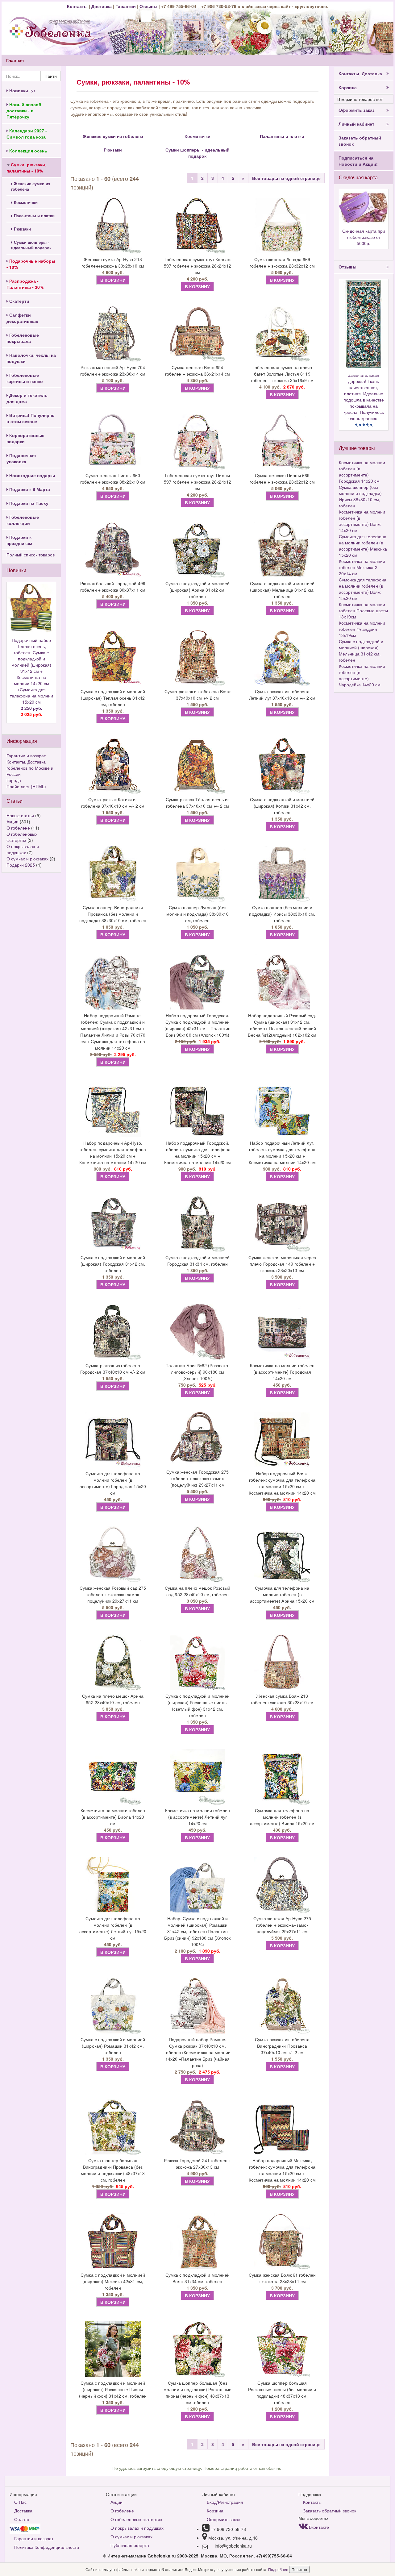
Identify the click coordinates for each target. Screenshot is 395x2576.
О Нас (20, 2502)
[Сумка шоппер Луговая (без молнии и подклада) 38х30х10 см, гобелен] (197, 874)
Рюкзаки (22, 229)
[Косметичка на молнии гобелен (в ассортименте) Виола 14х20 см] (113, 1777)
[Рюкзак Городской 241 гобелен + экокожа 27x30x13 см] (197, 2127)
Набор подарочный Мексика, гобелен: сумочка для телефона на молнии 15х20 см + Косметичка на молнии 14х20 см (282, 2170)
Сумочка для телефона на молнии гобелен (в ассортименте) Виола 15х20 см (282, 1817)
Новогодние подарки (32, 475)
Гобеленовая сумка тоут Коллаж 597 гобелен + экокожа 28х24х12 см (197, 266)
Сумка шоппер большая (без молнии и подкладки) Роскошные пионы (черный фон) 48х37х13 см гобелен (197, 2393)
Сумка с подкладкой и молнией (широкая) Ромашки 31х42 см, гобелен (113, 2046)
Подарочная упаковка (21, 458)
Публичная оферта (130, 2545)
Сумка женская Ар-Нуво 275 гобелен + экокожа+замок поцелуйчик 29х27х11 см (282, 1925)
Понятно (299, 2569)
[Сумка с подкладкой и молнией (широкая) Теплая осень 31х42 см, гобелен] (113, 658)
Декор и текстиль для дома (27, 398)
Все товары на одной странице (286, 178)
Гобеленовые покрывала (23, 338)
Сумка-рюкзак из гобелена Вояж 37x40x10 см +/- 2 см (198, 695)
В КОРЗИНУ (113, 280)
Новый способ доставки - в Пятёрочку (24, 110)
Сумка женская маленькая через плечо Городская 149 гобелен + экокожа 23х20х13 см (282, 1264)
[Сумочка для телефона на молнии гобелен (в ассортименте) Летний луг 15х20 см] (113, 1885)
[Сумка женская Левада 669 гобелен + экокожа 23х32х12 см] (282, 226)
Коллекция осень (28, 151)
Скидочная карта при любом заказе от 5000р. (364, 237)
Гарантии (126, 6)
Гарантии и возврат (26, 755)
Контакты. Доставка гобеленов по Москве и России (30, 768)
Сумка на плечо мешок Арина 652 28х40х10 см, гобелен (113, 1699)
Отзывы (149, 6)
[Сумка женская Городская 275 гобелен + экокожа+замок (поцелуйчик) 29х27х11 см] (197, 1439)
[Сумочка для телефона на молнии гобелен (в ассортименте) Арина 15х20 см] (282, 1554)
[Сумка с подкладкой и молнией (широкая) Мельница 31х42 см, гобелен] (282, 550)
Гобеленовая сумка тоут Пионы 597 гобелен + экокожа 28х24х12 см (197, 482)
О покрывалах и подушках (23, 849)
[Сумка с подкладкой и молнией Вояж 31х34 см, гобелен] (197, 2241)
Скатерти (19, 301)
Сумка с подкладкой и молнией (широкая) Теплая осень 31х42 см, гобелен (113, 698)
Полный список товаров (31, 555)
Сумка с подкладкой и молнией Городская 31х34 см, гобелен (198, 1261)
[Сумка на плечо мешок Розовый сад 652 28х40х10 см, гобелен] (197, 1554)
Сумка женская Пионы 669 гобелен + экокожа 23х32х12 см (282, 479)
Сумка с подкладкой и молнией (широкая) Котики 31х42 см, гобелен (282, 806)
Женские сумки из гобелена (31, 186)
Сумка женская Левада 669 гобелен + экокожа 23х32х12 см (282, 262)
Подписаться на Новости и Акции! (358, 161)
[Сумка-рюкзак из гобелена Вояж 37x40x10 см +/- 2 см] (197, 658)
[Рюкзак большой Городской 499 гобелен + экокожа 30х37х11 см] (113, 550)
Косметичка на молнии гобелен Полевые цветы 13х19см (363, 610)
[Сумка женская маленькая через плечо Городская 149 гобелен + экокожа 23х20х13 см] (282, 1224)
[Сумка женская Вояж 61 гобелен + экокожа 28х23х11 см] (282, 2241)
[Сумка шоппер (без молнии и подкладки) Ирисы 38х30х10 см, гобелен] (282, 874)
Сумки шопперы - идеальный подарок (31, 245)
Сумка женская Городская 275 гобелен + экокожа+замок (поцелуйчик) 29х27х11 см (197, 1478)
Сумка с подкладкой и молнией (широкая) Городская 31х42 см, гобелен (113, 1264)
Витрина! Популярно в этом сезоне (31, 418)
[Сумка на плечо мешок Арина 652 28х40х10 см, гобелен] (113, 1662)
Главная (15, 60)
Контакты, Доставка (360, 73)
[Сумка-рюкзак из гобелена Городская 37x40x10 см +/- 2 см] (113, 1332)
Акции (12, 822)
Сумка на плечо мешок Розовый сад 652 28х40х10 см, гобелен (198, 1591)
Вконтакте (318, 2527)
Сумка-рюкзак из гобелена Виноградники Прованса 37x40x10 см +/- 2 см (282, 2046)
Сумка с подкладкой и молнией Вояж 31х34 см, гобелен (198, 2278)
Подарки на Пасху (28, 503)
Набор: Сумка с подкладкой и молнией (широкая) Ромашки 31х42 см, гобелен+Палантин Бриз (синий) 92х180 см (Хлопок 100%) (197, 1931)
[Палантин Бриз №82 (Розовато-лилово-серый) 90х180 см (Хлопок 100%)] (197, 1332)
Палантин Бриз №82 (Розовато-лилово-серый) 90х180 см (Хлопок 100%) (198, 1372)
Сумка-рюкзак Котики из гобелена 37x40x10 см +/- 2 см (113, 803)
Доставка (102, 6)
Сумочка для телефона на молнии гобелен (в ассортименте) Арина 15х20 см (282, 1594)
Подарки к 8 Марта (29, 489)
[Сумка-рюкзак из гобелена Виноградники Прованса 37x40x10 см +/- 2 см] (282, 2006)
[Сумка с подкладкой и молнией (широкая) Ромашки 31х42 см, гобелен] (113, 2006)
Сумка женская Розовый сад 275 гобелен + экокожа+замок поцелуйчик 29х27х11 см (113, 1594)
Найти (51, 76)
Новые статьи (20, 815)
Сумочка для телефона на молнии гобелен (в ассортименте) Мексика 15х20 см (363, 546)
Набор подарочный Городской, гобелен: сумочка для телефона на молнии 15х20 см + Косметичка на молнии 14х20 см (198, 1153)
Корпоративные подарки (25, 438)
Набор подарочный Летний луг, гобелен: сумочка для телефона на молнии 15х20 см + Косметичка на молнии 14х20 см (282, 1153)
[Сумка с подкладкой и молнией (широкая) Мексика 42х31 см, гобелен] (113, 2241)
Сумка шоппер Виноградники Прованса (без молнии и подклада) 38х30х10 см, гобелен (113, 914)
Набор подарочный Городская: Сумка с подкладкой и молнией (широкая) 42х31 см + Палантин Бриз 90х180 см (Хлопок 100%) (197, 1025)
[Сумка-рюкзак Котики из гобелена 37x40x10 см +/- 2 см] (113, 766)
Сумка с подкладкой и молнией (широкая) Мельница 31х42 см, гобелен (282, 590)
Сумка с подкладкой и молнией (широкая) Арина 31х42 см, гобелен (198, 590)
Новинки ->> (22, 90)
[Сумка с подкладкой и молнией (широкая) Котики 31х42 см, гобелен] (282, 766)
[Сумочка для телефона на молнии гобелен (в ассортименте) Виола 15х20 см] (282, 1777)
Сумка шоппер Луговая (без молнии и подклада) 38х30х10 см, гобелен (197, 914)
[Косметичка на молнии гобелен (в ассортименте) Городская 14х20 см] (282, 1332)
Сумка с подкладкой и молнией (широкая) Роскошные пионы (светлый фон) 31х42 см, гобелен (198, 1706)
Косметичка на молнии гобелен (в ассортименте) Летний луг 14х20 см (197, 1817)
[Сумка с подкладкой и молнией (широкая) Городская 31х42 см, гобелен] (113, 1224)
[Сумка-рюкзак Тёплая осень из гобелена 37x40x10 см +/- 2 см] (197, 766)
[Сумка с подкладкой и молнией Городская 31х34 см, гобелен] (197, 1224)
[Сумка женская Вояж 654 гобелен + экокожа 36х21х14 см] (197, 334)
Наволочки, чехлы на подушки (31, 358)
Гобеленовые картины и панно (25, 378)
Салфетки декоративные (22, 318)
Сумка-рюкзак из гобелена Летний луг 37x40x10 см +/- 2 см (282, 695)
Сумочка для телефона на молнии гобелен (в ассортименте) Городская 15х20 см (113, 1483)
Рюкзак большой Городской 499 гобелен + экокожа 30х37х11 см (113, 587)
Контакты (78, 6)
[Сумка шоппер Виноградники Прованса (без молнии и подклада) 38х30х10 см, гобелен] (113, 874)
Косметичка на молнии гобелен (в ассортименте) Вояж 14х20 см (362, 521)
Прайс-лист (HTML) (26, 786)
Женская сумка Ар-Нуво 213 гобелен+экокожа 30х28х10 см (113, 262)
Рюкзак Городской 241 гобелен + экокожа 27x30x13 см (197, 2164)
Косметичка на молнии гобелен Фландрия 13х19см (362, 629)
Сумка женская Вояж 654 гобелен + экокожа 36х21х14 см (198, 370)
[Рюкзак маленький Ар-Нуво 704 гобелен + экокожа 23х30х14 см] (113, 334)
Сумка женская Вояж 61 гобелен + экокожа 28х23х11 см (282, 2278)
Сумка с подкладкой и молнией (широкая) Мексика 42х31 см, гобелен (113, 2281)
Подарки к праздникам (19, 540)
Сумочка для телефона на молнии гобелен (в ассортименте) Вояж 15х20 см (363, 589)
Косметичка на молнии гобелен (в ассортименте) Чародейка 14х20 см (362, 675)
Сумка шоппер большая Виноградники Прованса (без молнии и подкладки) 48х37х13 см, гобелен (113, 2170)
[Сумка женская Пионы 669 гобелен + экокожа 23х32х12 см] (282, 442)
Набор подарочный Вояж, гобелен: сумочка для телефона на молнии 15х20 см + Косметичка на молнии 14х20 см (282, 1483)
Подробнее (279, 2569)
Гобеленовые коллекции (23, 520)
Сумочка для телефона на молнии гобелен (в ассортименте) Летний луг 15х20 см (113, 1928)
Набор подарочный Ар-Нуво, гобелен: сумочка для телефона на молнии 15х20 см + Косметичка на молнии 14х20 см (113, 1153)
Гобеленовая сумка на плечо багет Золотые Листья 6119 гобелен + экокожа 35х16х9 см (282, 374)
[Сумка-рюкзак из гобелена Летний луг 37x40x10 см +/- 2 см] (282, 658)
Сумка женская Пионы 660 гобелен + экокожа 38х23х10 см (113, 479)
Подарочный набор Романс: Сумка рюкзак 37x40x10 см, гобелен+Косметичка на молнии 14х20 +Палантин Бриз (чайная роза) (197, 2052)
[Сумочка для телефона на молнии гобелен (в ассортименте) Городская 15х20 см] (113, 1440)
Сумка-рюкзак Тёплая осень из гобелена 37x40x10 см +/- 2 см (198, 803)
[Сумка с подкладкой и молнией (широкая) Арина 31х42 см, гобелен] (197, 550)
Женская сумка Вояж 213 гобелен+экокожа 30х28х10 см (282, 1699)
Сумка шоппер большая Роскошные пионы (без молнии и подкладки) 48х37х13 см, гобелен (282, 2393)
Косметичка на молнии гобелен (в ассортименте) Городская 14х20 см (282, 1372)
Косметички (25, 202)
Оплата (22, 2519)
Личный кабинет (356, 124)
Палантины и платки (34, 216)
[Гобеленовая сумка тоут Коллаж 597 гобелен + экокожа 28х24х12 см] (197, 226)
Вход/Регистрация (225, 2502)
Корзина (348, 87)
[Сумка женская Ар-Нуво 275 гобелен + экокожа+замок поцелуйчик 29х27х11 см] (282, 1885)
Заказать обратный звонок (360, 141)
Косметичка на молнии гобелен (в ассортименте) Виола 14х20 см (113, 1817)
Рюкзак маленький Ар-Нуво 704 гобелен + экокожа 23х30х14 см (113, 370)
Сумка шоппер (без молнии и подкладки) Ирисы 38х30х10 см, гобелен (282, 914)
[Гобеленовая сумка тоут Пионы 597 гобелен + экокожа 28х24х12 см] (197, 442)
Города (14, 780)
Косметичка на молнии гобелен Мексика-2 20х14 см (362, 567)
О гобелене (18, 828)
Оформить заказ (357, 110)
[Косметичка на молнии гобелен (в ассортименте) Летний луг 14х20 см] (197, 1777)
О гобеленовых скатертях (22, 837)
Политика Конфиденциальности (47, 2547)
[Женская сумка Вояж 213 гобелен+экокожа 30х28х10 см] (282, 1662)
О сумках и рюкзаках (27, 859)
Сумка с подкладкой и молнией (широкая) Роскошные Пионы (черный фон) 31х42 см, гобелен (113, 2389)
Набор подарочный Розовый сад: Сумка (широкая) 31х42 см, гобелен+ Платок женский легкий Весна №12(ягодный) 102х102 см (282, 1025)
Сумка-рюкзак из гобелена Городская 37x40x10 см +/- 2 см (113, 1369)
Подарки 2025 (21, 865)
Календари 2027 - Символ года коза (27, 134)
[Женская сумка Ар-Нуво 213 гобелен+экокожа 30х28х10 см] (113, 226)
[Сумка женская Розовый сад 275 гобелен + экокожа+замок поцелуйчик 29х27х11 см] (113, 1554)
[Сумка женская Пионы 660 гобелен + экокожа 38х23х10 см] (113, 442)
